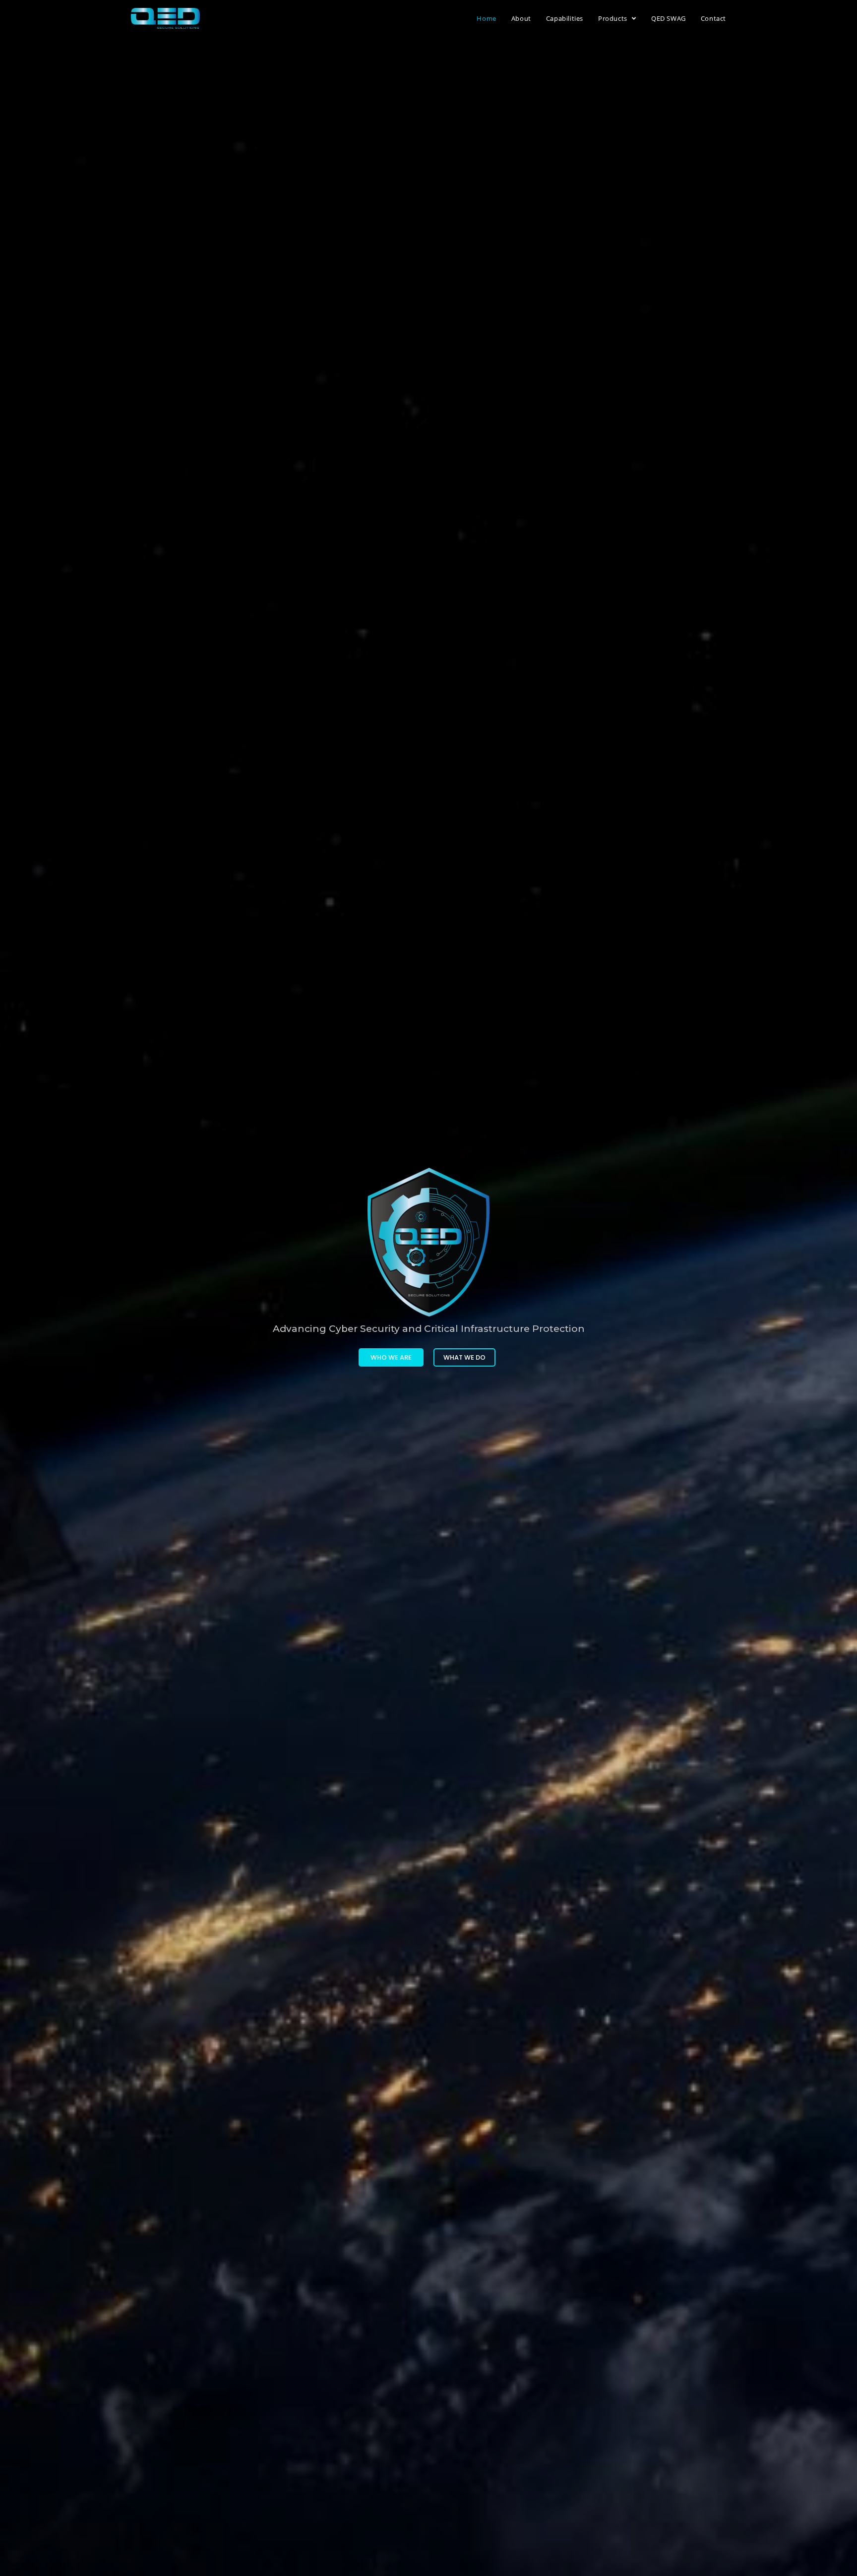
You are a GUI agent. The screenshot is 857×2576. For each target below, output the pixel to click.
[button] (391, 1357)
